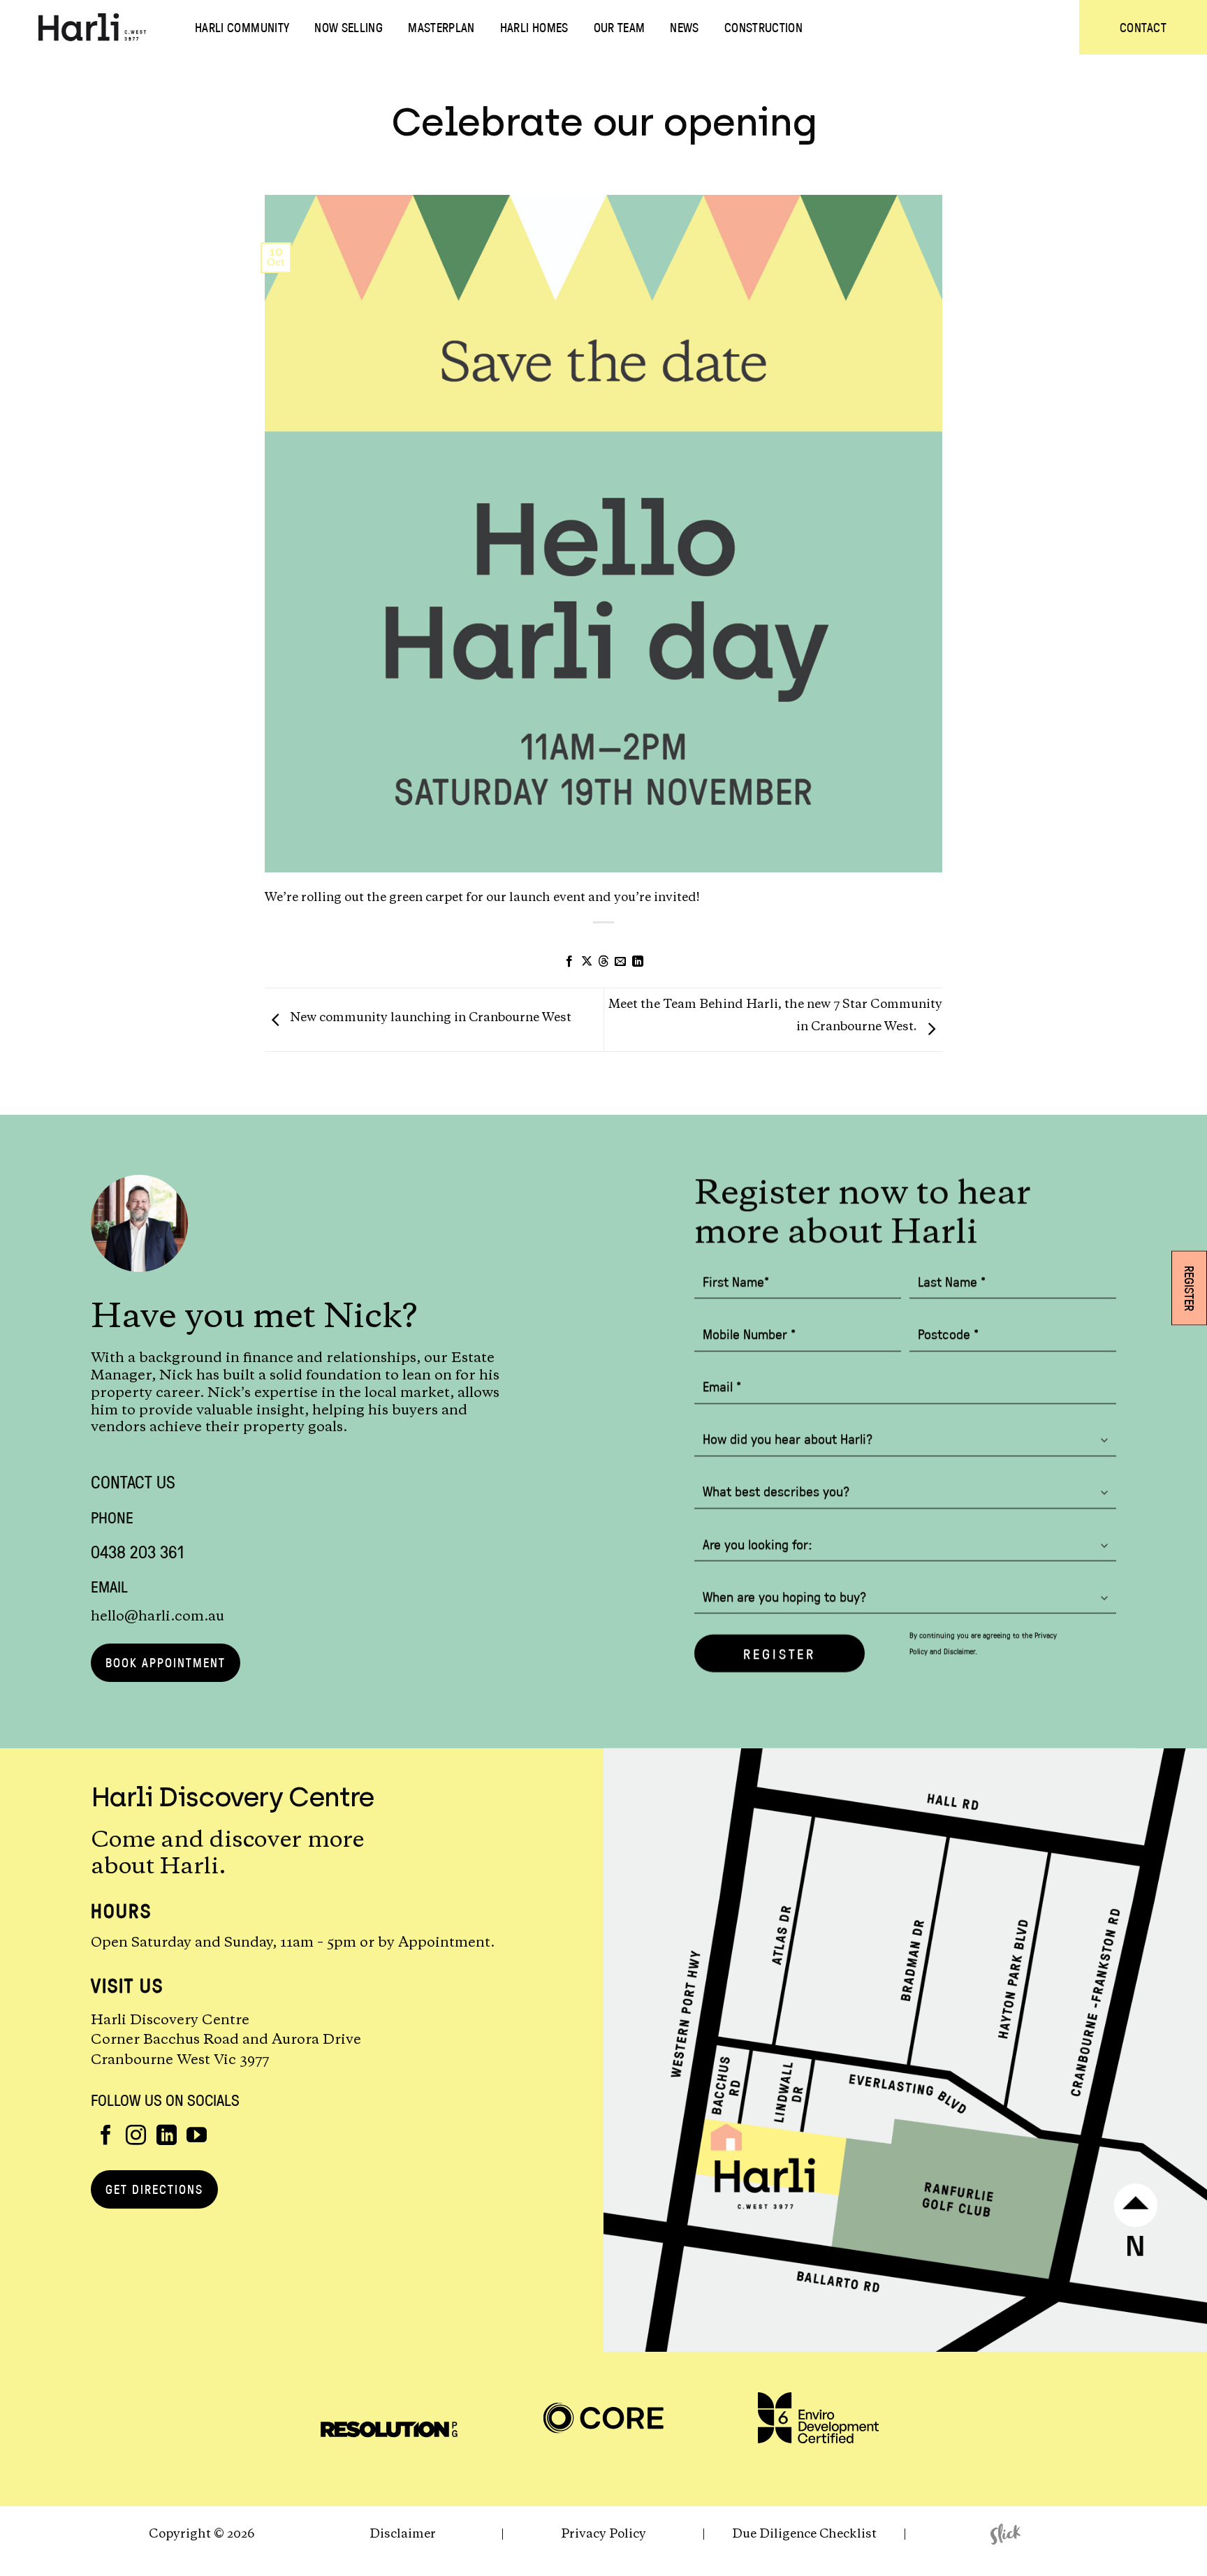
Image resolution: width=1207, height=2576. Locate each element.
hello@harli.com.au (158, 1616)
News (684, 27)
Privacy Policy (603, 2534)
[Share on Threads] (603, 962)
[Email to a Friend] (620, 962)
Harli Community (242, 27)
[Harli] (92, 27)
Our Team (620, 27)
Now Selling (349, 27)
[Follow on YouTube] (197, 2137)
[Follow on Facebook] (106, 2137)
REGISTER (780, 1653)
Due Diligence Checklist (804, 2534)
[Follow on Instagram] (136, 2137)
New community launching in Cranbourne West (429, 1018)
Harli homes (534, 27)
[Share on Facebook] (569, 962)
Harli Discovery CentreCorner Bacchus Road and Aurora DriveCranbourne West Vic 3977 (226, 2041)
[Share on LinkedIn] (638, 962)
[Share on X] (586, 962)
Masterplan (441, 27)
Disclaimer (959, 1650)
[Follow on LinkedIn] (167, 2137)
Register (1190, 1288)
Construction (763, 27)
